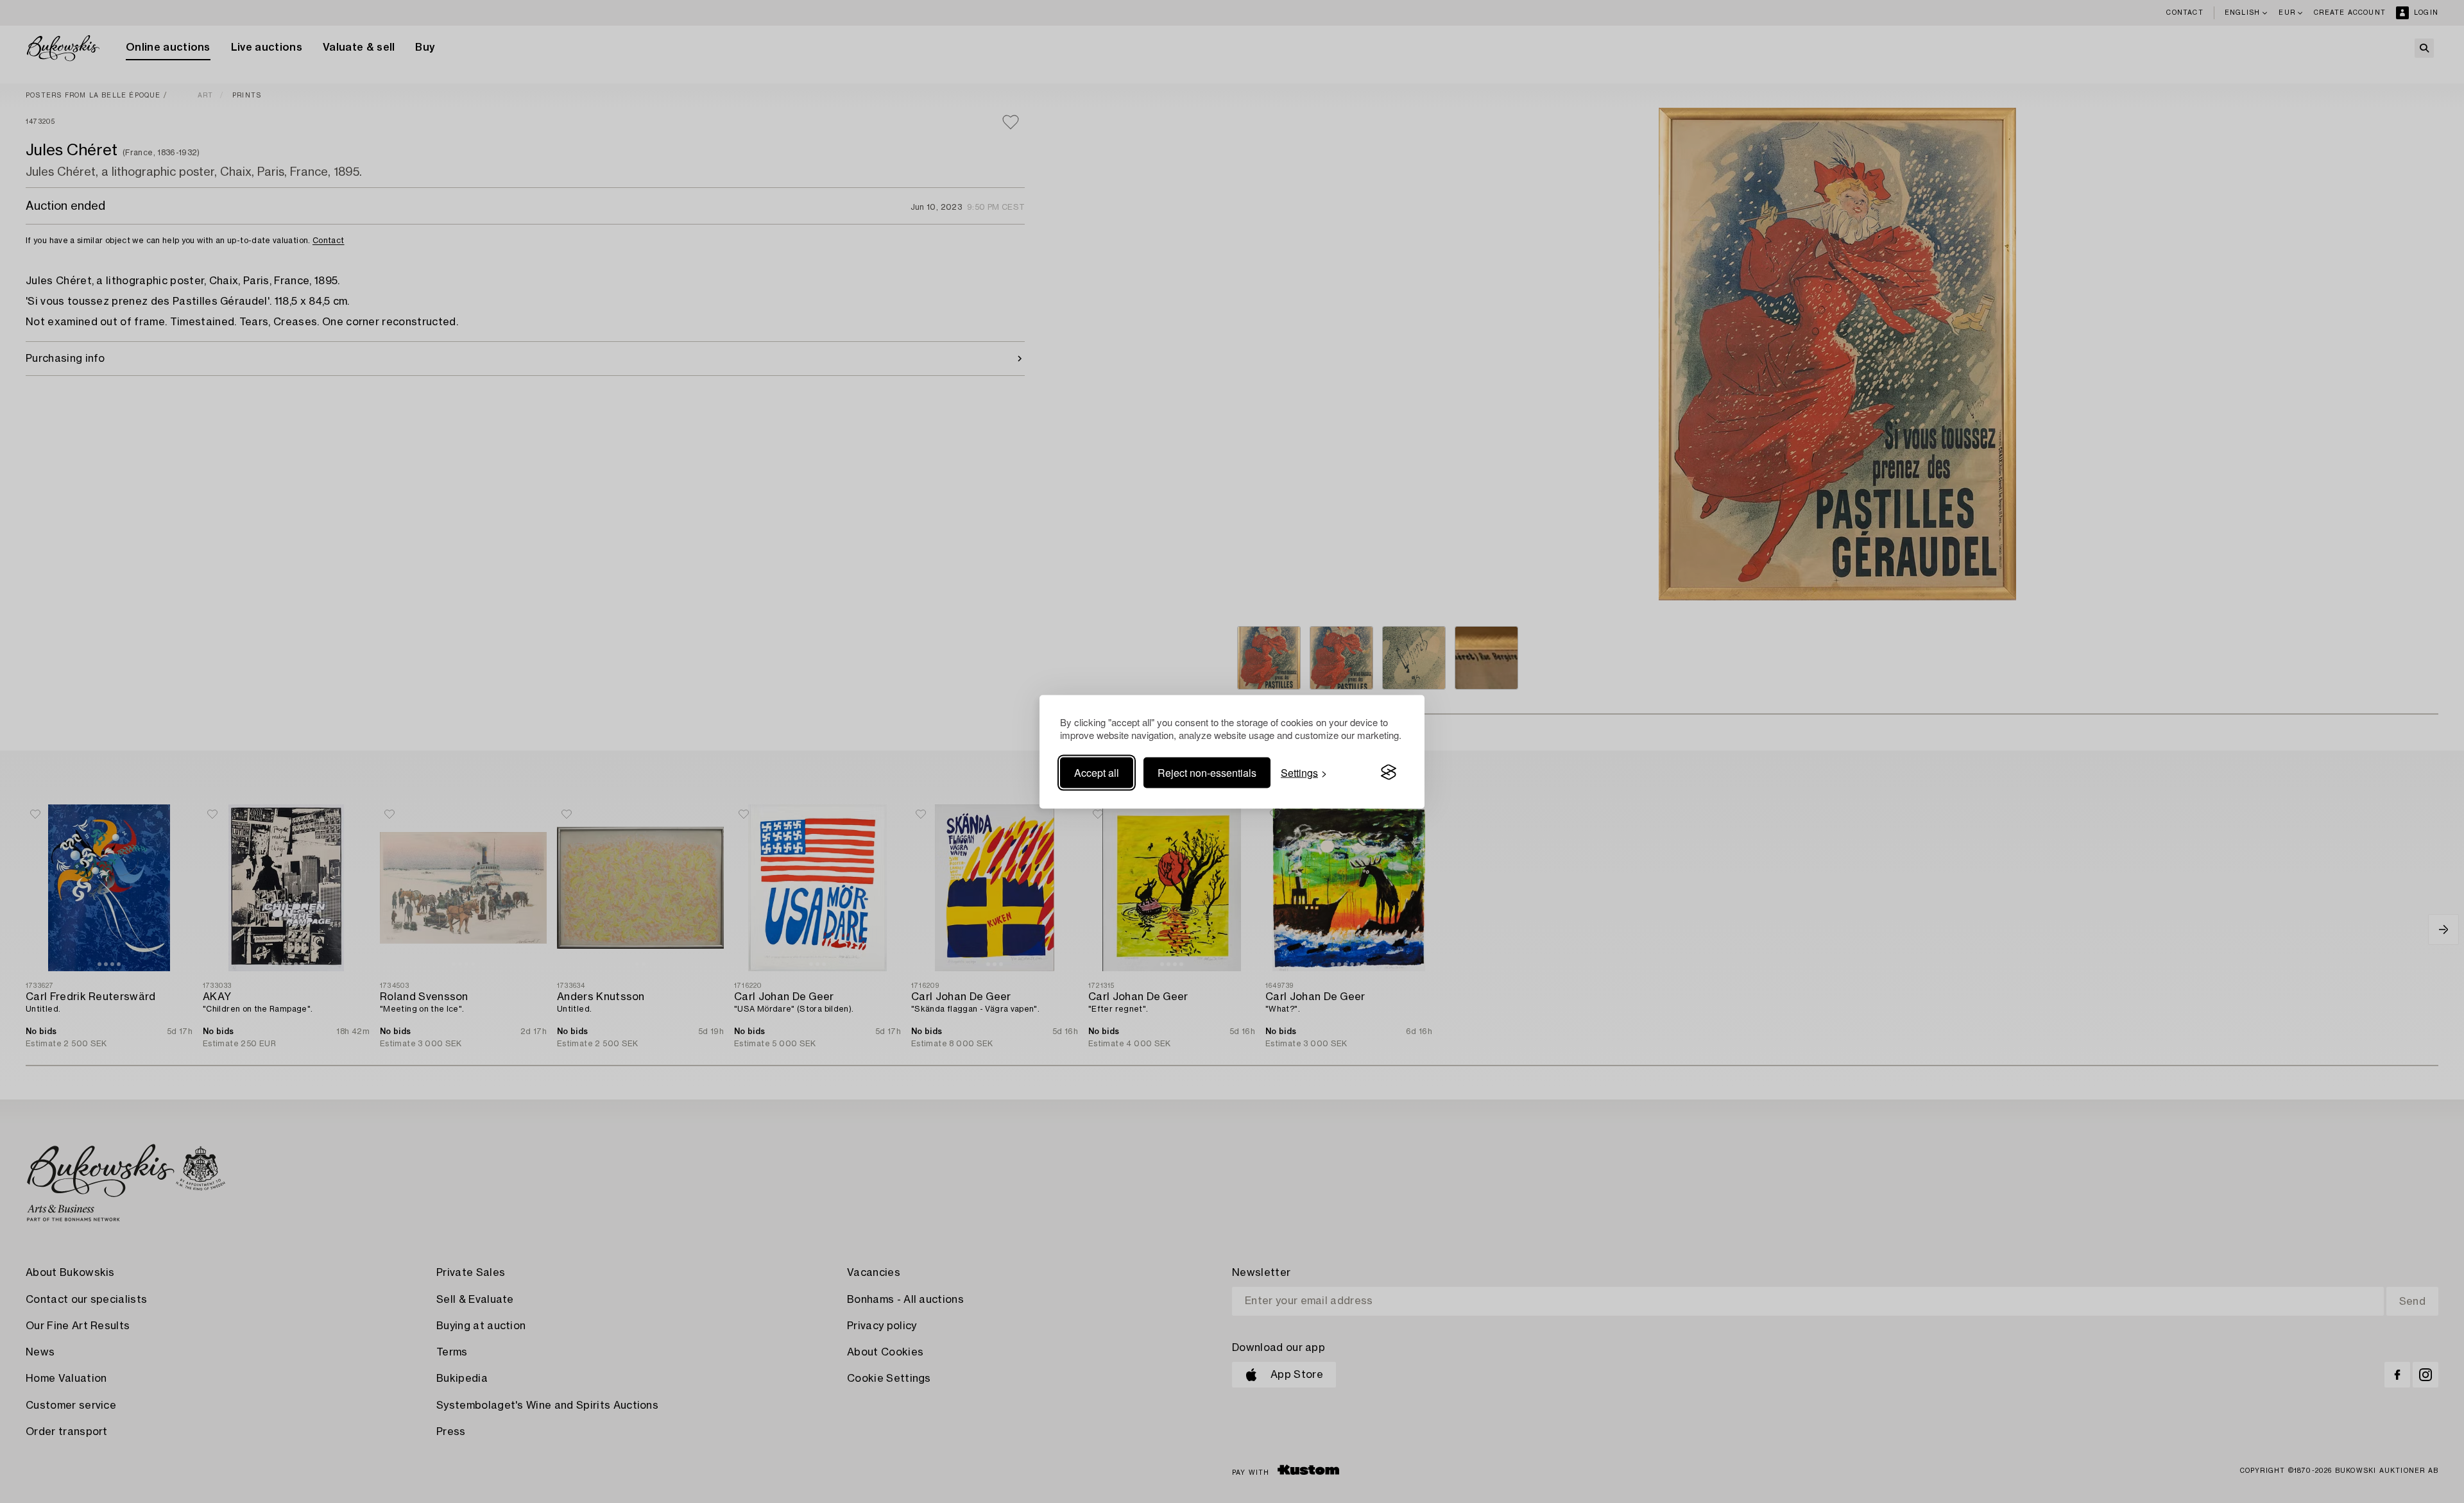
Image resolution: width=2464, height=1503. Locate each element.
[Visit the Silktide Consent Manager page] (1389, 772)
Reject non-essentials (1207, 772)
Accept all (1097, 772)
